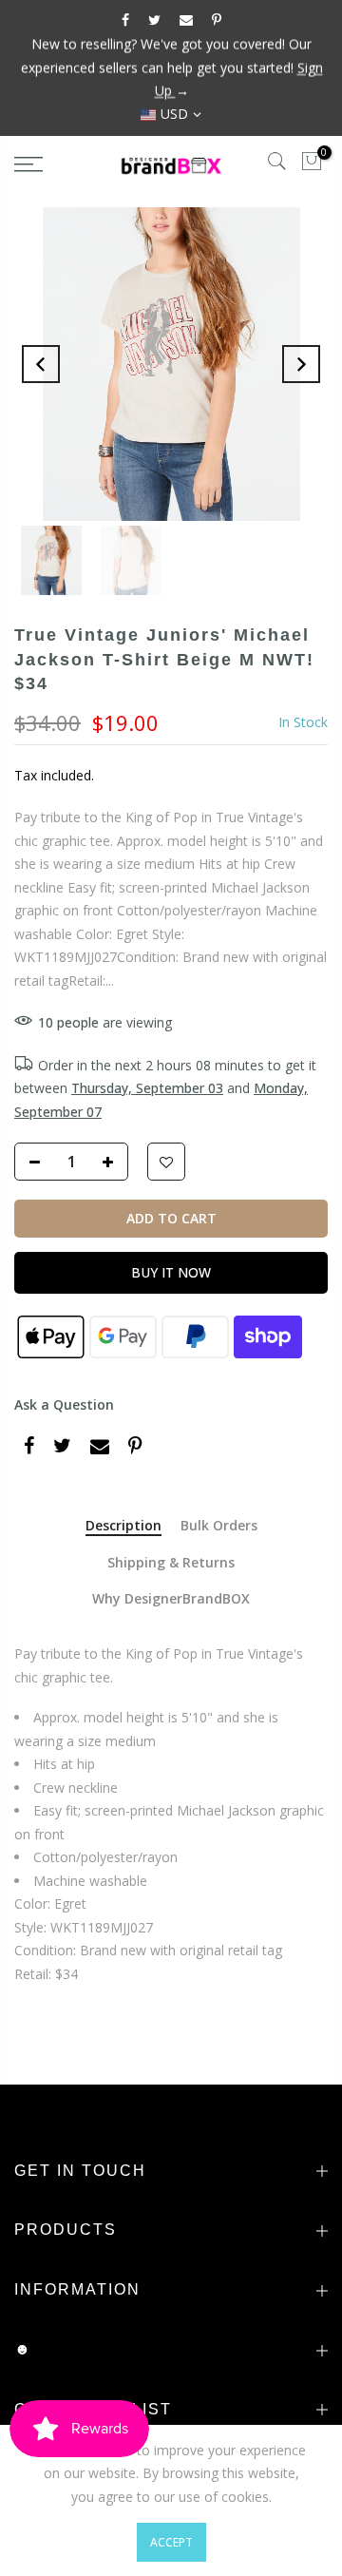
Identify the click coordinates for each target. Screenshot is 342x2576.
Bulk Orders (219, 1526)
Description (123, 1526)
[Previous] (41, 364)
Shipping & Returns (171, 1563)
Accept (171, 2542)
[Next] (301, 364)
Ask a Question (64, 1404)
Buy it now (171, 1272)
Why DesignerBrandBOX (171, 1599)
